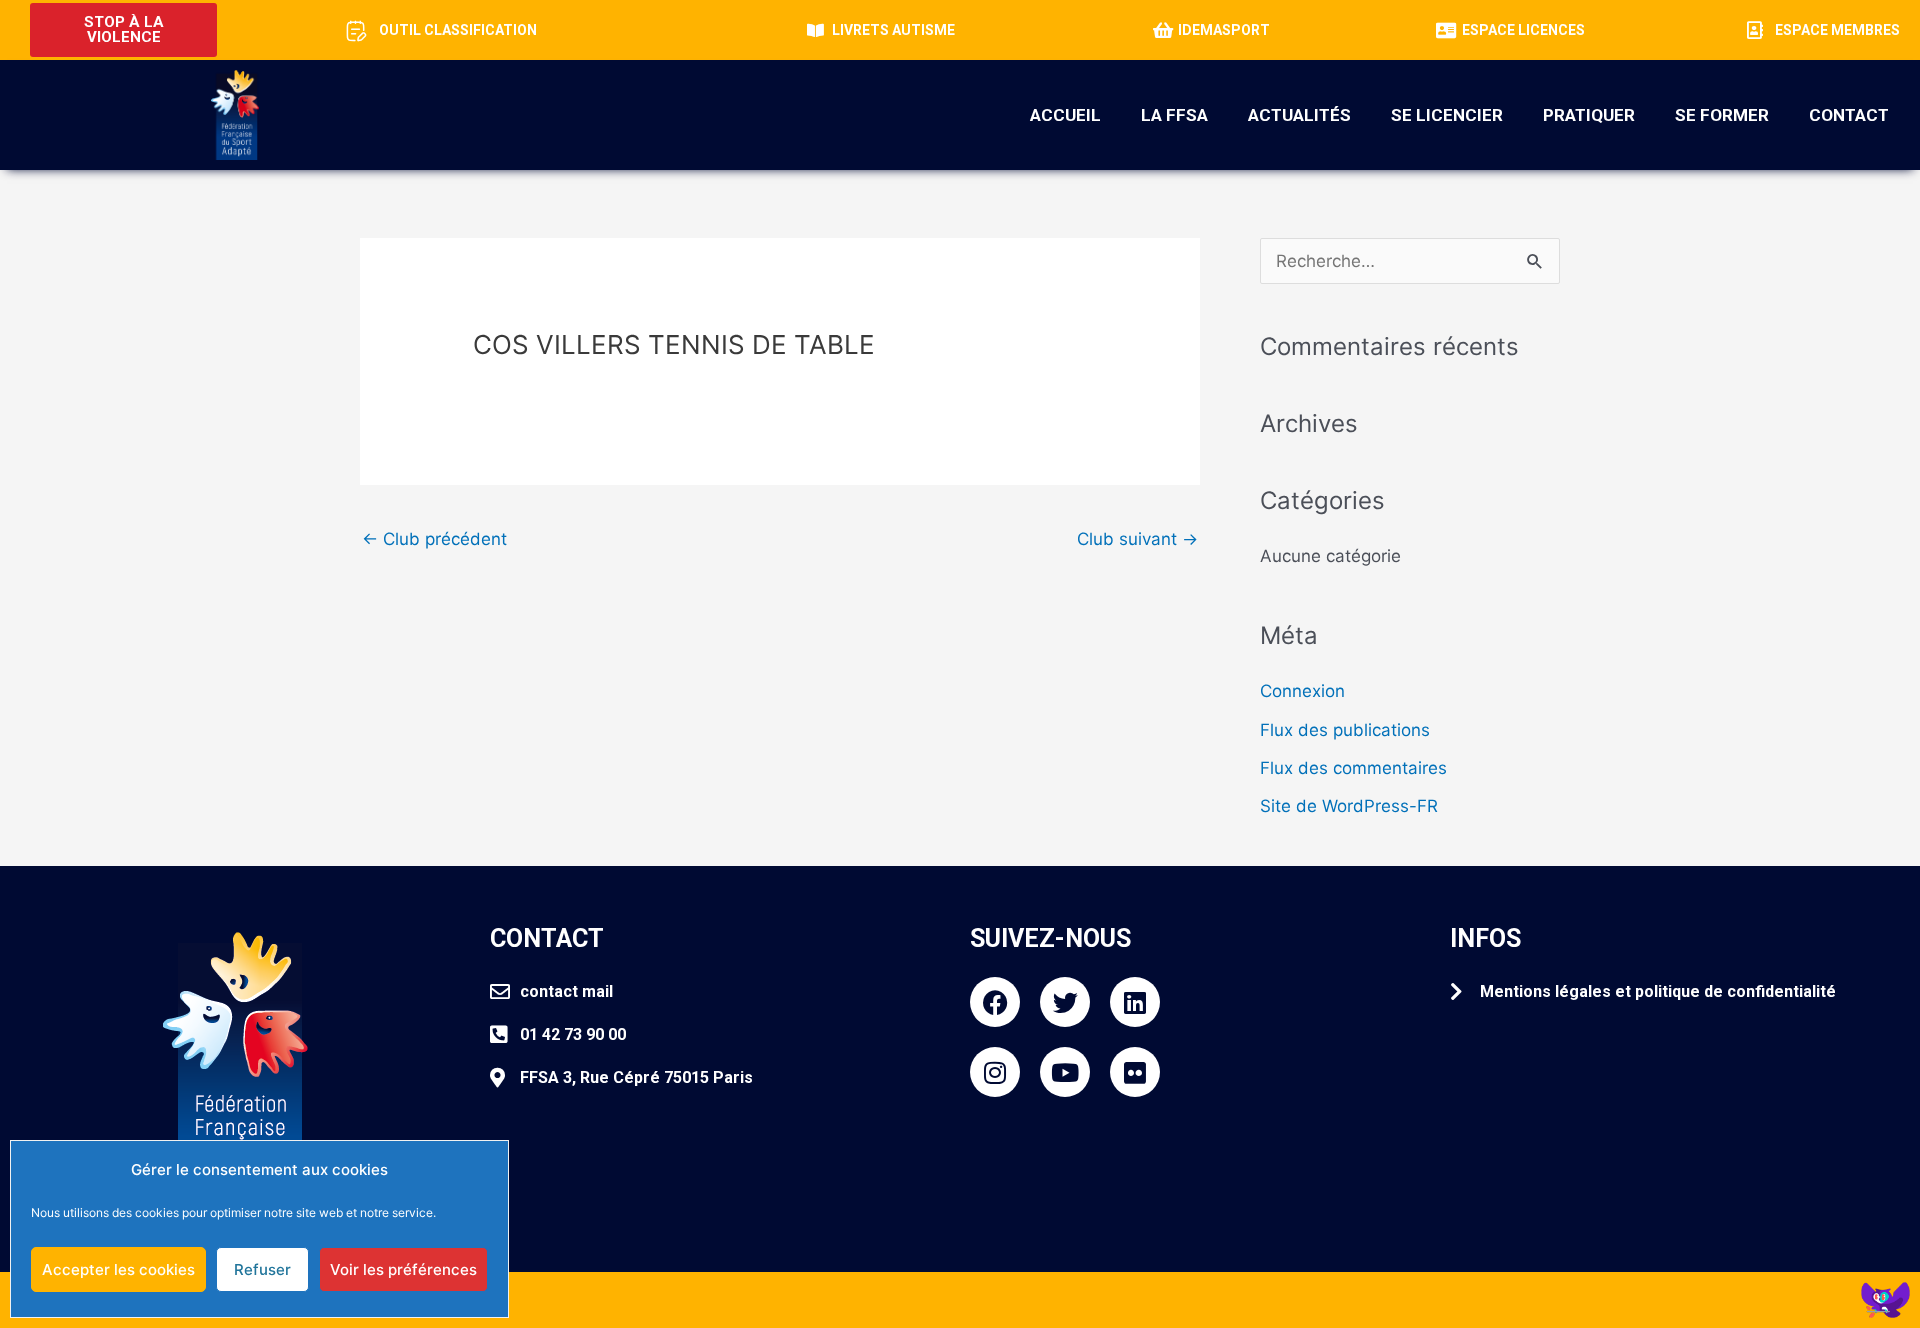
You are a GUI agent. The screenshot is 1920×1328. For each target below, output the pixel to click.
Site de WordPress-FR (1349, 806)
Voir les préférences (403, 1269)
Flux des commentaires (1353, 768)
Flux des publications (1345, 730)
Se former (1722, 115)
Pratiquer (1589, 115)
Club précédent (434, 539)
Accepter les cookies (118, 1269)
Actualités (1299, 115)
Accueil (1065, 115)
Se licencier (1447, 115)
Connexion (1302, 691)
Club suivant (1137, 539)
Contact (1849, 115)
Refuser (262, 1269)
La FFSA (1174, 115)
